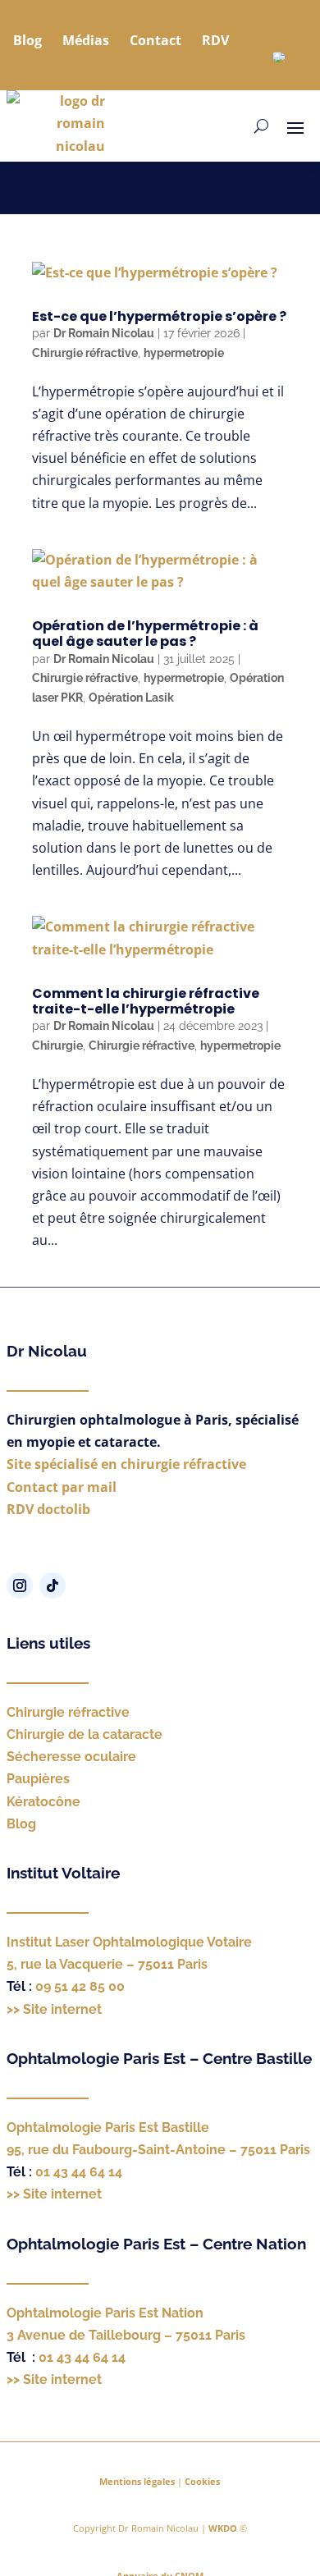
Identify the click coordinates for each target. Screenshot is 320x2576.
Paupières (38, 1779)
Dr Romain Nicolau (104, 333)
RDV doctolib (48, 1509)
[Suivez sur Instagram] (20, 1585)
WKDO (223, 2528)
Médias (86, 40)
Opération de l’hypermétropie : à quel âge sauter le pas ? (145, 634)
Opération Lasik (131, 698)
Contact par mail (62, 1487)
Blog (27, 40)
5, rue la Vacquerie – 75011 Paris (107, 1964)
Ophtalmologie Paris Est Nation (105, 2313)
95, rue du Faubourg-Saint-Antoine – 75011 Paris (158, 2150)
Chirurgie (57, 1045)
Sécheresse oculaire (71, 1757)
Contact (155, 40)
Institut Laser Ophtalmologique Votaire (129, 1942)
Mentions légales (137, 2481)
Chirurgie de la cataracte (85, 1734)
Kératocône (43, 1802)
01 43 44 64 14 (79, 2172)
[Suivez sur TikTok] (53, 1585)
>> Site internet (54, 2009)
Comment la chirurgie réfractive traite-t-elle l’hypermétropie (146, 1001)
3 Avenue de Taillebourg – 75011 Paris (126, 2335)
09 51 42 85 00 (80, 1986)
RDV (215, 40)
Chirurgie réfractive (85, 353)
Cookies (202, 2481)
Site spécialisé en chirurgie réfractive (126, 1464)
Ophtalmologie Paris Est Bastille (108, 2128)
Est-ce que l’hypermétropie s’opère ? (159, 316)
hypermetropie (184, 353)
